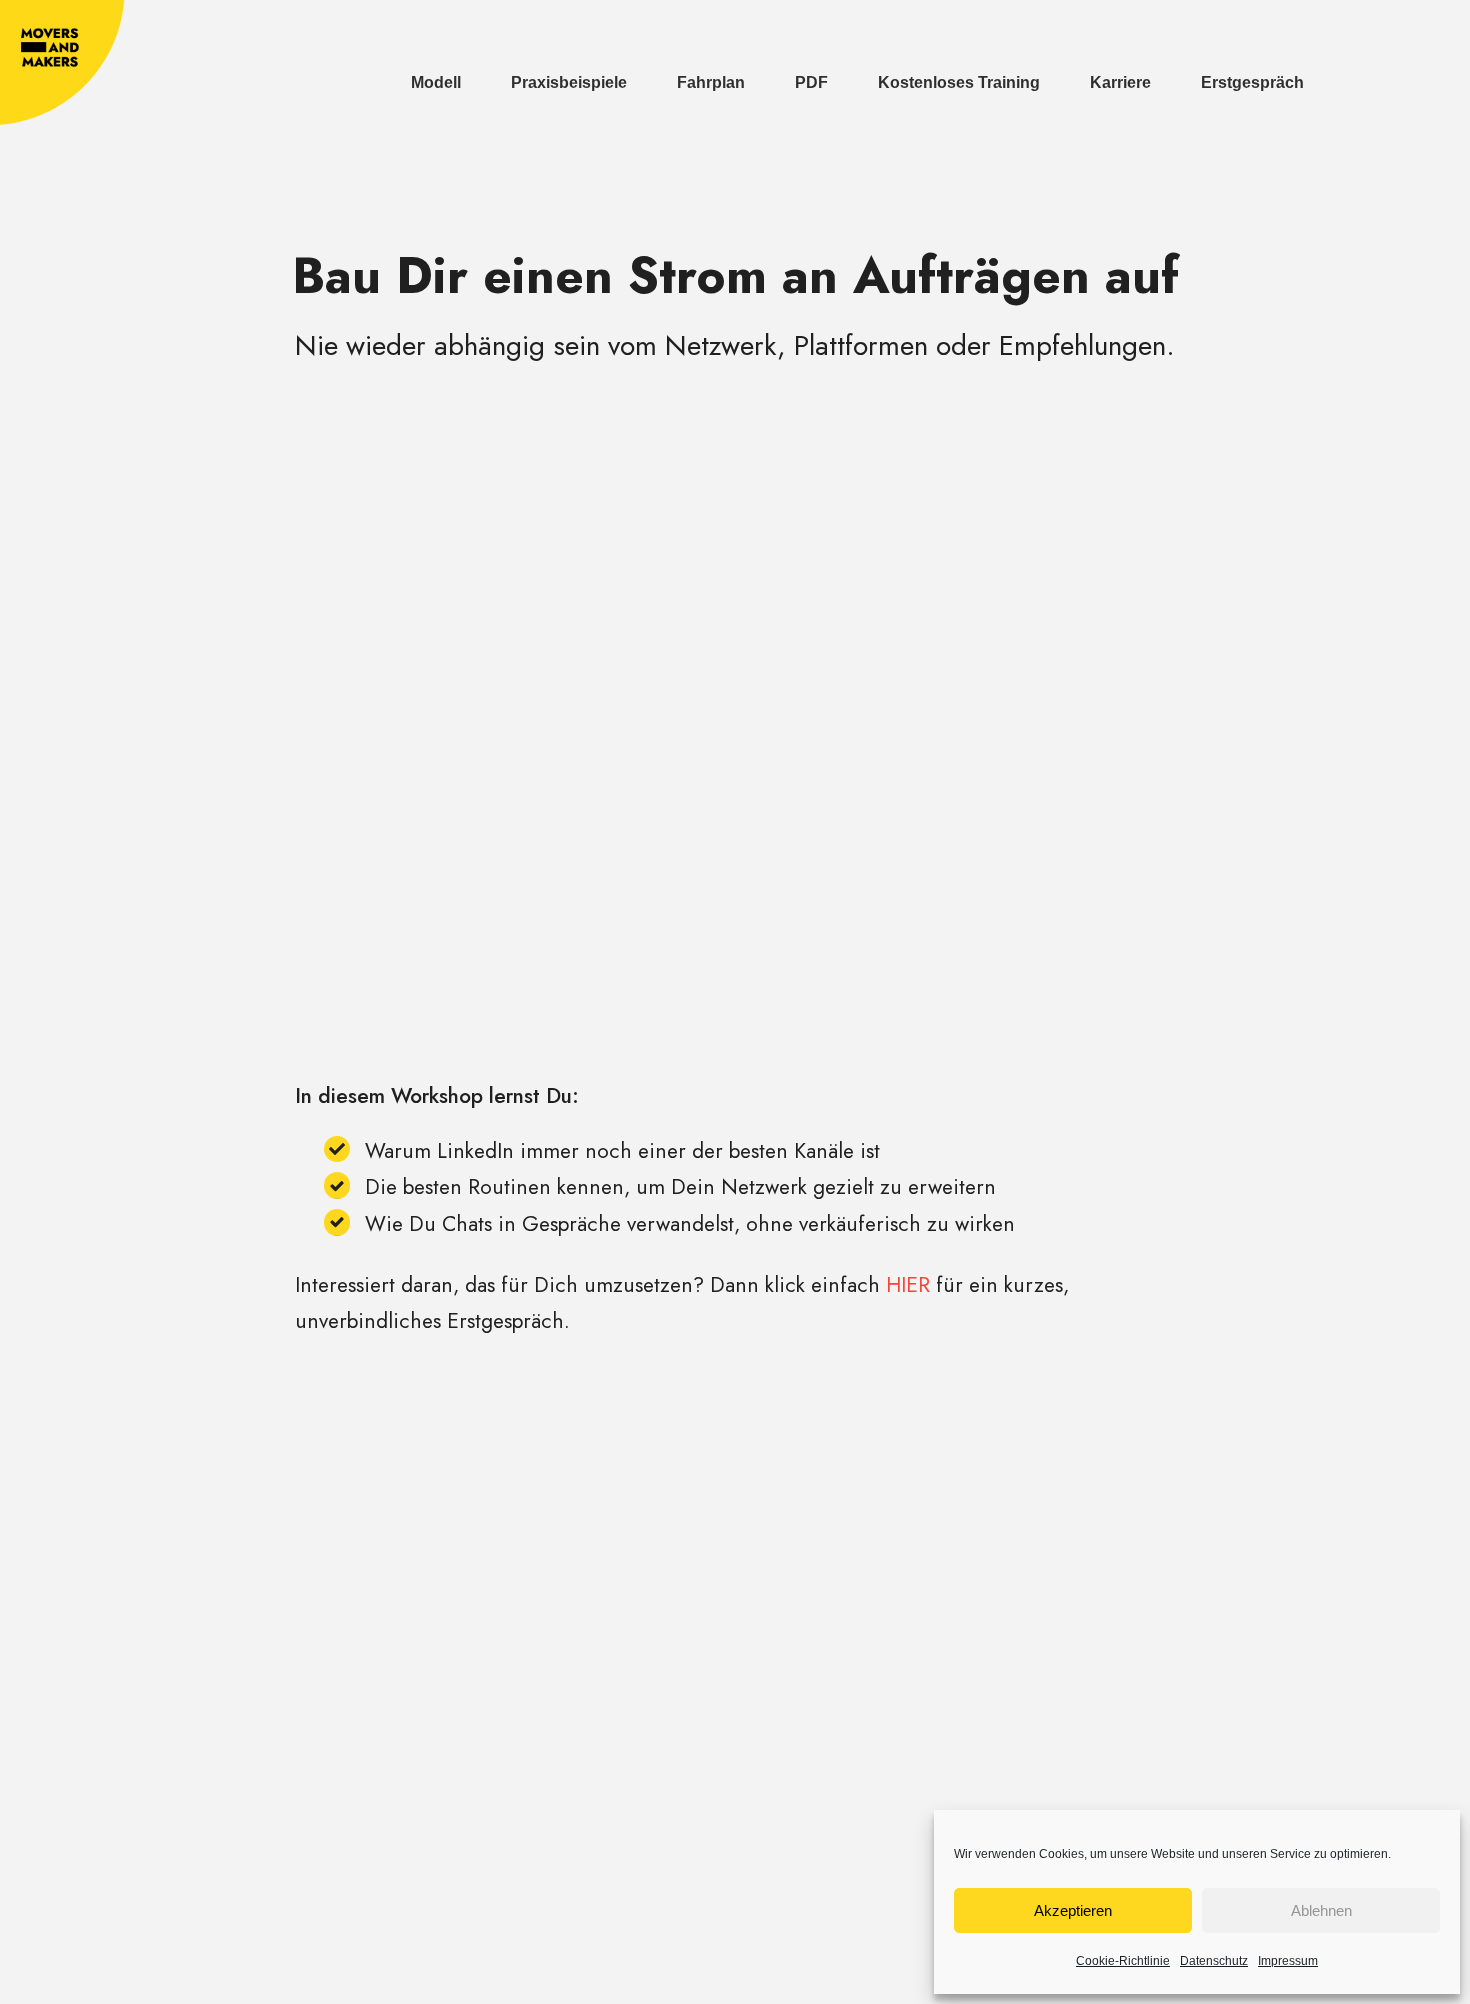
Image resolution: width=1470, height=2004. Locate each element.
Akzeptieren (1073, 1910)
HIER (908, 1285)
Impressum (1288, 1961)
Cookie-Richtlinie (1123, 1961)
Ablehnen (1321, 1910)
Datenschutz (1214, 1961)
